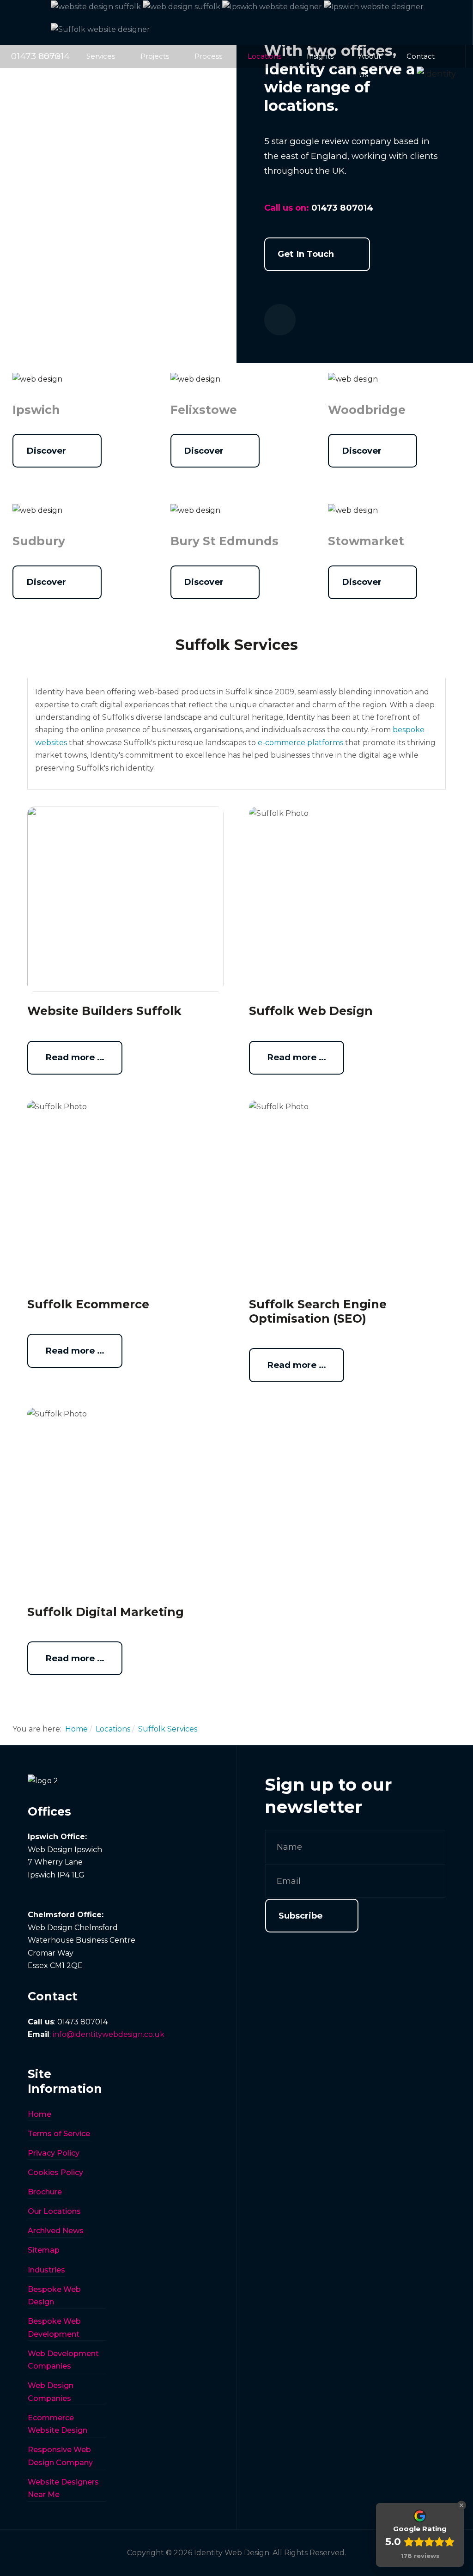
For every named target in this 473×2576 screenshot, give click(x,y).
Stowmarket (366, 541)
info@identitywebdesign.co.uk (109, 2034)
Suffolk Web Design (311, 1011)
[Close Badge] (461, 2505)
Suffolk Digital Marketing (106, 1612)
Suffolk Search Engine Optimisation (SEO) (318, 1311)
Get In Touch (306, 254)
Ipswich (36, 410)
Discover (46, 451)
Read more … (75, 1057)
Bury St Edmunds (224, 541)
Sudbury (39, 541)
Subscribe (300, 1916)
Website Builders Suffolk (104, 1011)
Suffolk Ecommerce (88, 1304)
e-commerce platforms (300, 743)
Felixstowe (204, 410)
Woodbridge (367, 410)
